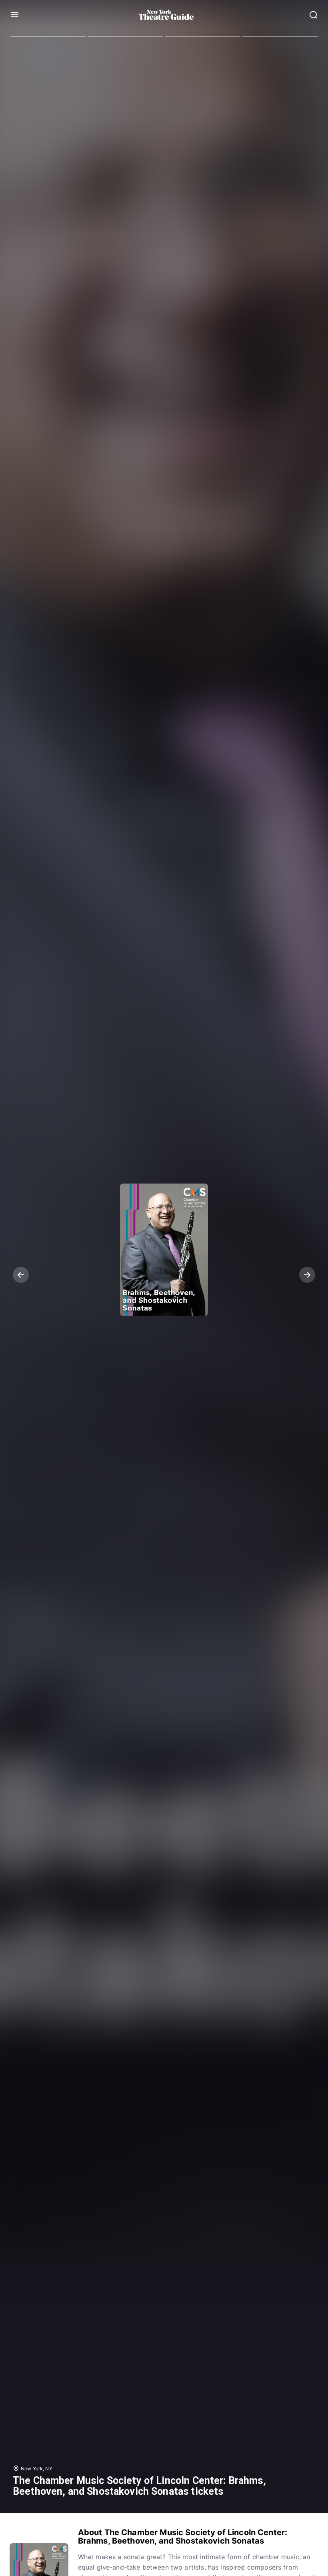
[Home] (166, 15)
